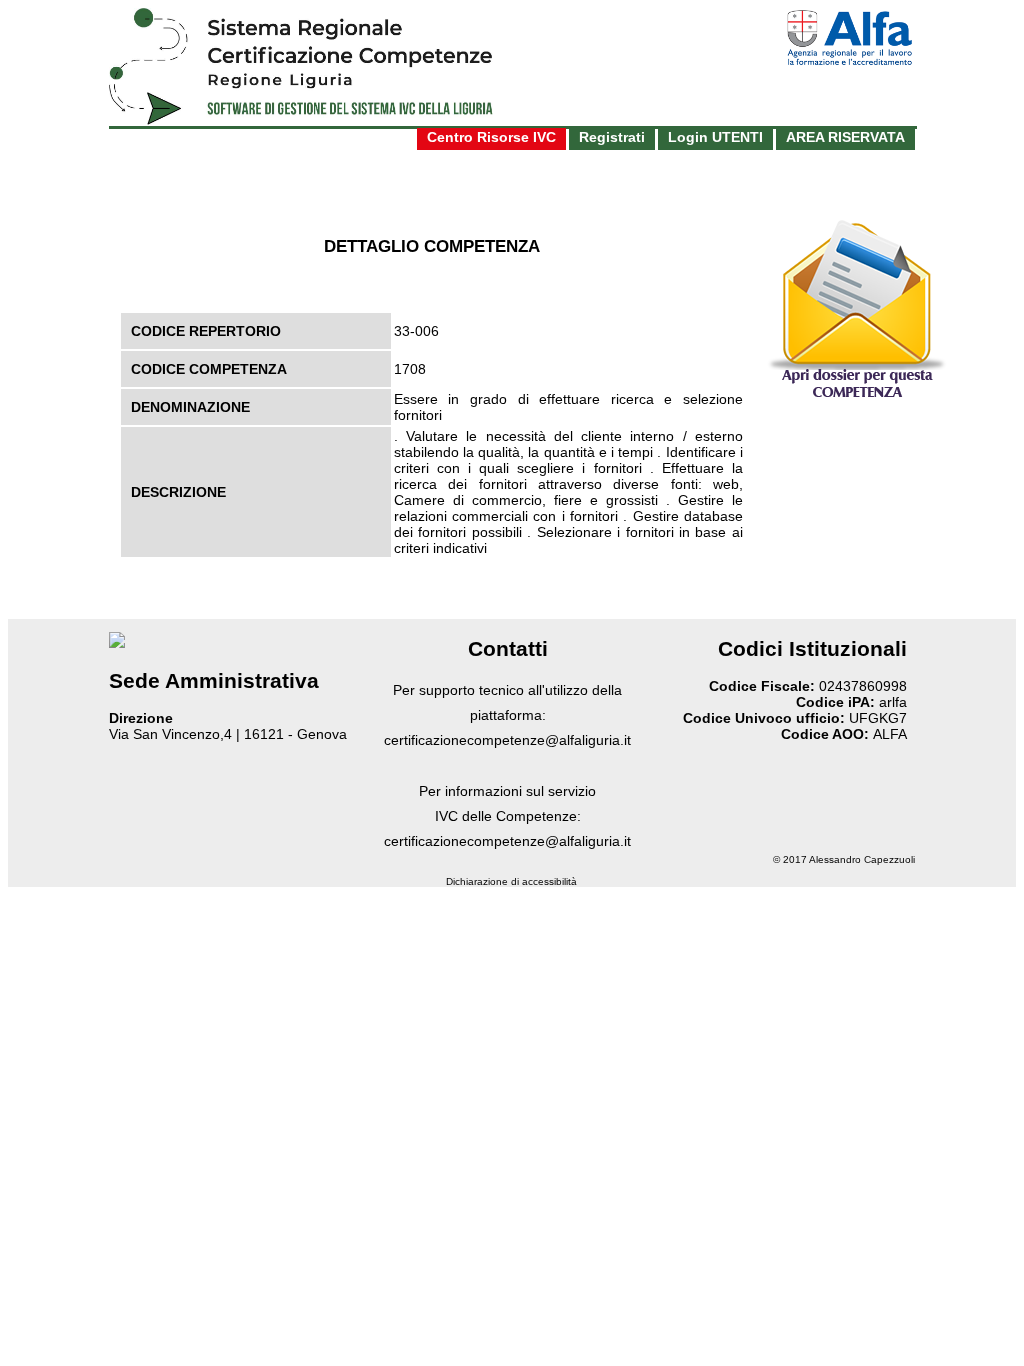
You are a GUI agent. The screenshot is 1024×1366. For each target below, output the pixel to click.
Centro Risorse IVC (491, 137)
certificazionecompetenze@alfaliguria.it (507, 740)
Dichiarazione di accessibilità (511, 881)
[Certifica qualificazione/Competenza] (857, 396)
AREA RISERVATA (845, 137)
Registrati (612, 137)
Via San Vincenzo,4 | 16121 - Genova (228, 734)
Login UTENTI (715, 137)
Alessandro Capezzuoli (862, 859)
